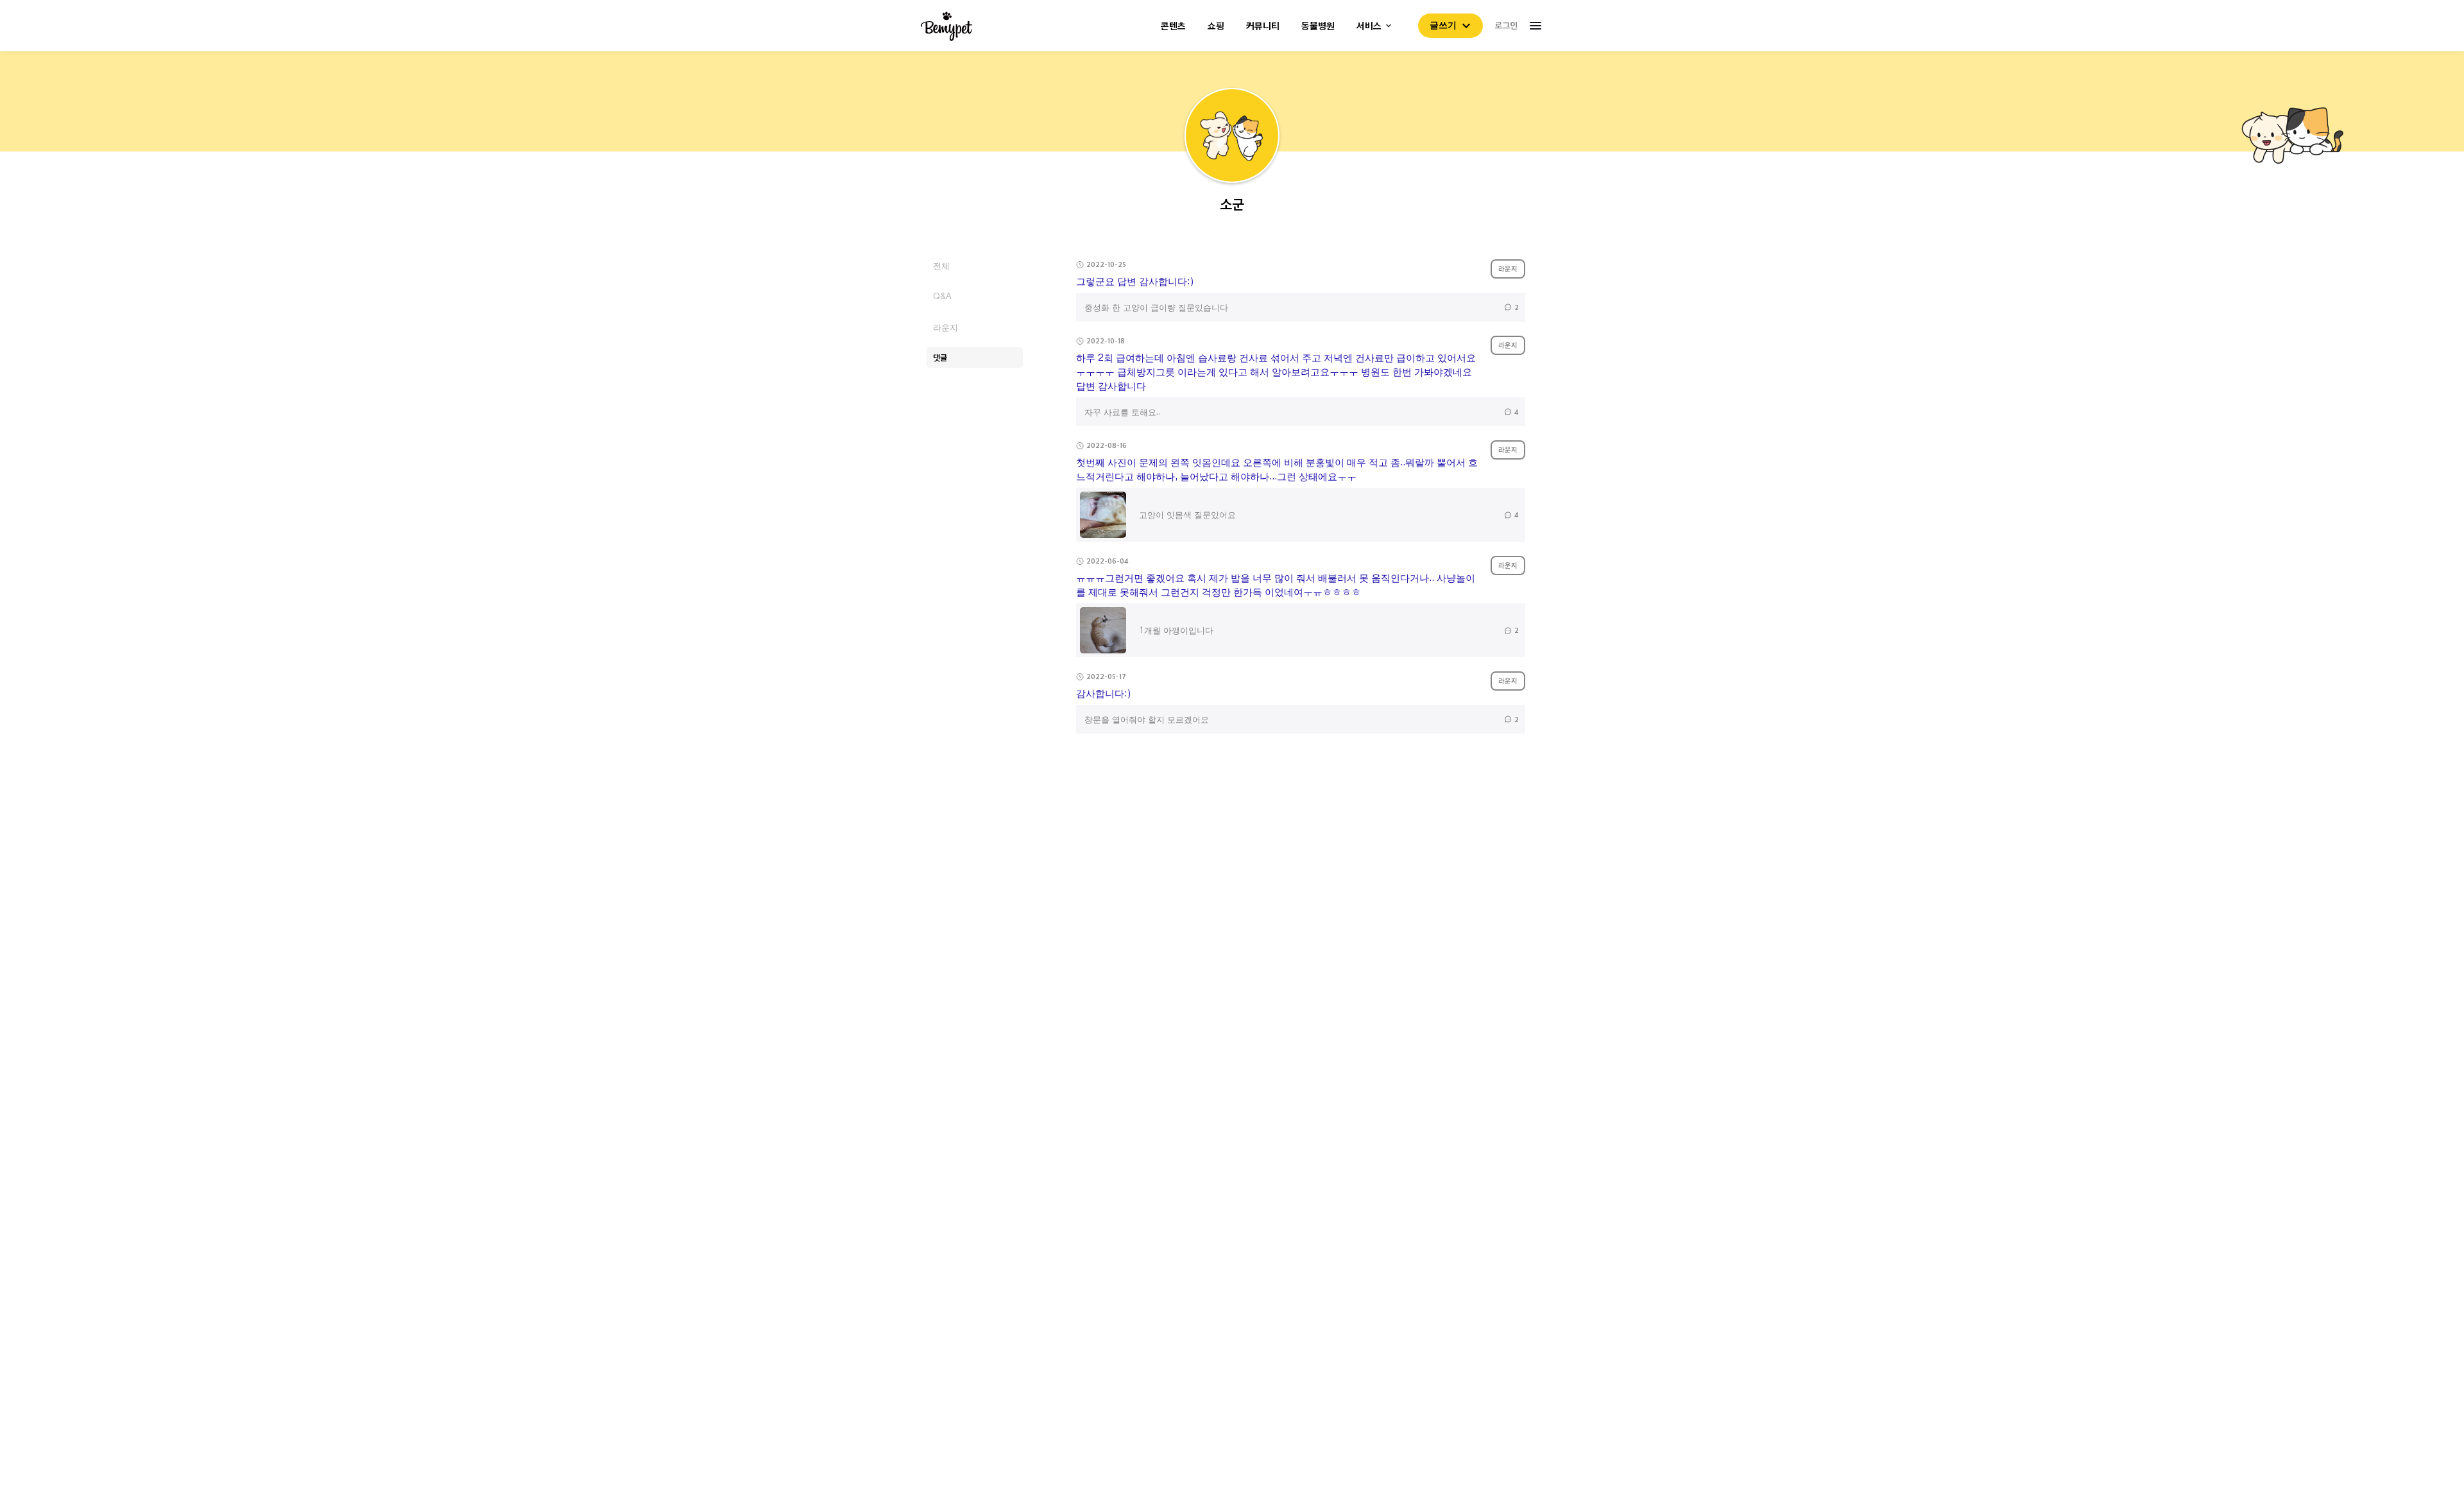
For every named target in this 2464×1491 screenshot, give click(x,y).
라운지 (945, 327)
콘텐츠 (1173, 26)
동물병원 (1318, 26)
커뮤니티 (1263, 26)
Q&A (942, 296)
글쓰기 (1443, 25)
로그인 (1506, 25)
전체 (941, 265)
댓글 (940, 357)
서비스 (1369, 26)
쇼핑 (1216, 26)
